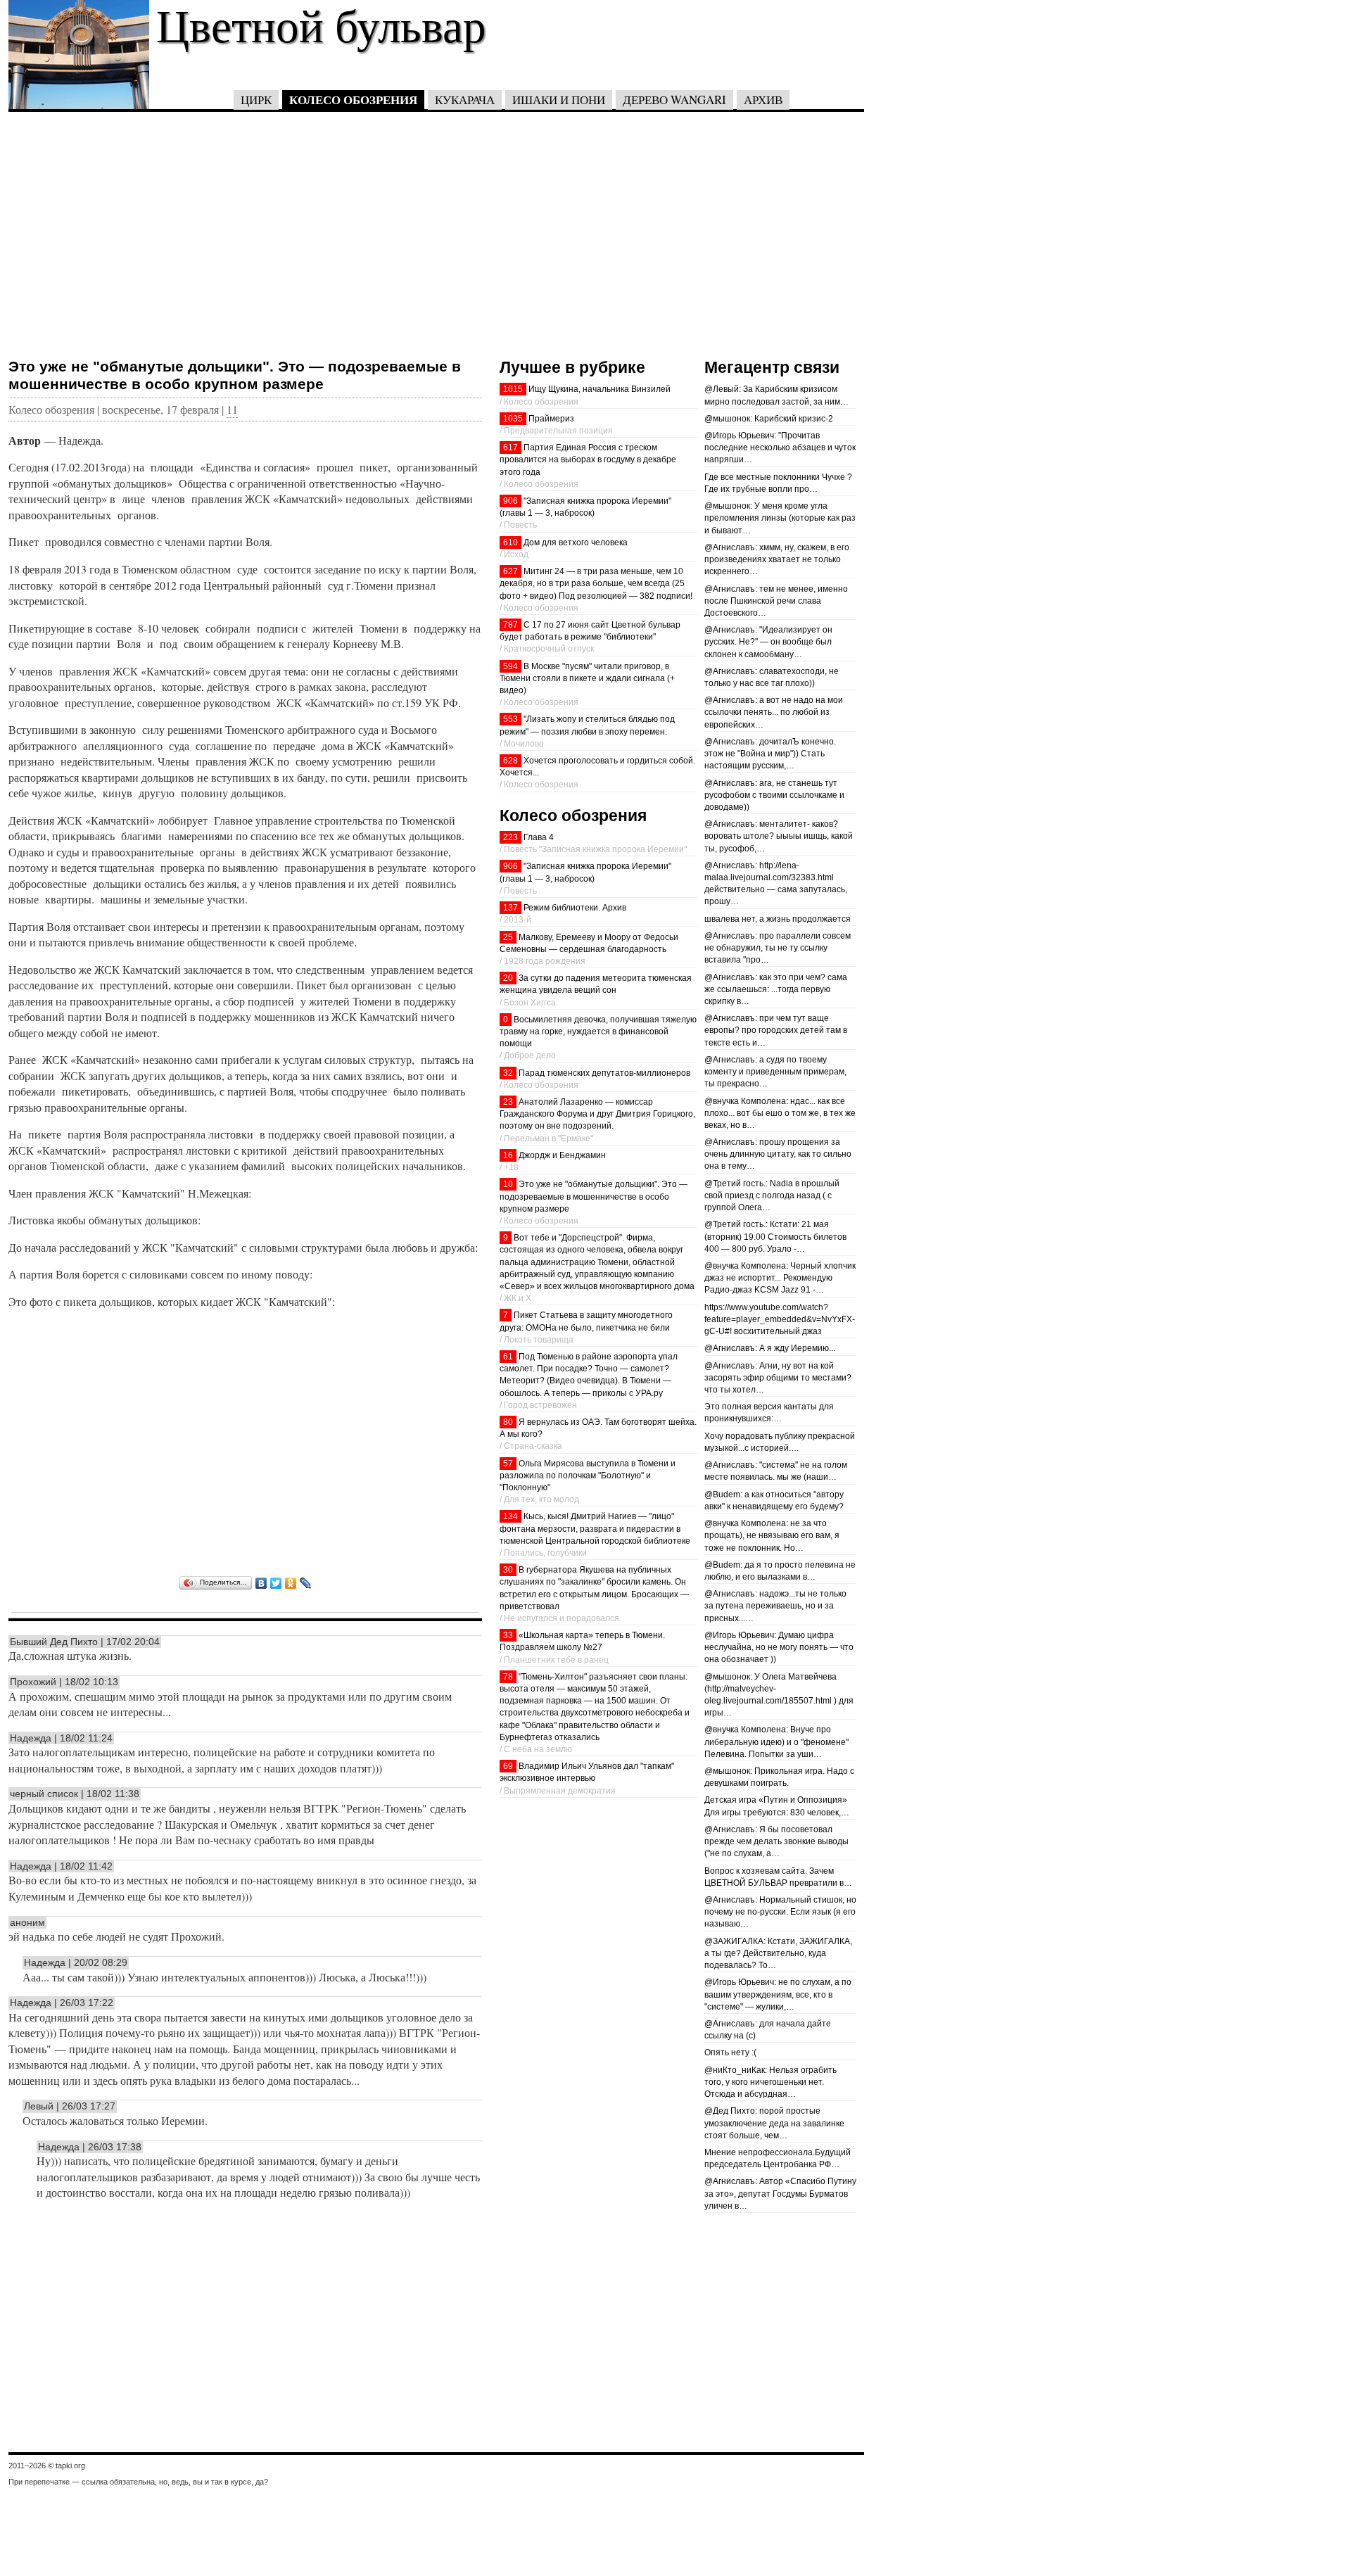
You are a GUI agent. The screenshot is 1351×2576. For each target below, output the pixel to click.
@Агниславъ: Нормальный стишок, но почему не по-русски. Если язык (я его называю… (780, 1912)
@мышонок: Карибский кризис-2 (769, 419)
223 (510, 837)
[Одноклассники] (291, 1583)
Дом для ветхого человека (576, 543)
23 (508, 1102)
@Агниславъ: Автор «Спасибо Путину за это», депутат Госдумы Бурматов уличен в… (780, 2193)
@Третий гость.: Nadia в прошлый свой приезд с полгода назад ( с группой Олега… (772, 1195)
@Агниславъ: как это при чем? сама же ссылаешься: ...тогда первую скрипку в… (776, 989)
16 (508, 1155)
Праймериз (551, 419)
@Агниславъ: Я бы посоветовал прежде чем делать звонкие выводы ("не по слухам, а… (776, 1841)
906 (510, 501)
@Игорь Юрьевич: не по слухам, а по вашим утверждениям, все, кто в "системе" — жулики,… (778, 1994)
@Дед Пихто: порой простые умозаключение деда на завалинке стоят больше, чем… (774, 2123)
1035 (513, 419)
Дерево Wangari (674, 100)
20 (508, 978)
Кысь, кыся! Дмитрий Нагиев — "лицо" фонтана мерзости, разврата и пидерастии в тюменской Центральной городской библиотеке (595, 1528)
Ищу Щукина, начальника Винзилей (600, 389)
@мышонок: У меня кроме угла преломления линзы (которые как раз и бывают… (780, 518)
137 (510, 908)
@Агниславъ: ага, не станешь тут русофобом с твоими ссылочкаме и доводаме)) (774, 795)
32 (508, 1073)
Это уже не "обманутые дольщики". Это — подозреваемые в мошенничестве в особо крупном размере (235, 375)
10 (508, 1184)
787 (510, 625)
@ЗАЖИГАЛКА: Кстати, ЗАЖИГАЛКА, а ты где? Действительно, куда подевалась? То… (778, 1953)
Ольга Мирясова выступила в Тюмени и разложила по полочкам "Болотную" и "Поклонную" (588, 1476)
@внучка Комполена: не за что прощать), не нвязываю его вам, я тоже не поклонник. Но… (772, 1535)
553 (510, 719)
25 (508, 937)
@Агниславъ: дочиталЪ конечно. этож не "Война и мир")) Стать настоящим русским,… (770, 754)
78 (508, 1677)
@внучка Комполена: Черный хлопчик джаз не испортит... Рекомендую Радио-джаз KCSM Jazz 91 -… (780, 1278)
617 (510, 448)
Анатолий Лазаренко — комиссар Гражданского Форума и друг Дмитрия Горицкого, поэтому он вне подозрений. (597, 1114)
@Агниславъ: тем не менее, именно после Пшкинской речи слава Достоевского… (776, 601)
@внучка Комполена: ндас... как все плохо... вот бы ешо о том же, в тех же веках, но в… (780, 1113)
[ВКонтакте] (261, 1583)
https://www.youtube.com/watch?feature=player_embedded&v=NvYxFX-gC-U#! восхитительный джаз (780, 1319)
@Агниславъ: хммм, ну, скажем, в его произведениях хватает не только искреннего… (777, 559)
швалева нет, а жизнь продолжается (778, 919)
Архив (763, 100)
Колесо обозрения (353, 100)
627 (510, 571)
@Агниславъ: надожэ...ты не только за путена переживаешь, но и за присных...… (775, 1606)
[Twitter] (276, 1583)
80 (508, 1422)
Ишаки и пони (559, 100)
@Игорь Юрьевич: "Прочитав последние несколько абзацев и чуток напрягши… (780, 448)
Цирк (256, 100)
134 (510, 1516)
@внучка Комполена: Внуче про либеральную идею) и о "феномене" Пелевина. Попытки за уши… (776, 1741)
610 (510, 543)
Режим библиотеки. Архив (575, 908)
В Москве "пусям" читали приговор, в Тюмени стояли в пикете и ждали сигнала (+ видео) (587, 678)
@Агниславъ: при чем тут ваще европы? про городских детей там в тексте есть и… (776, 1030)
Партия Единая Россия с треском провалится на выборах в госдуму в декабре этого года (588, 459)
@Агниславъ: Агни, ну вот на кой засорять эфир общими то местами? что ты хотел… (778, 1378)
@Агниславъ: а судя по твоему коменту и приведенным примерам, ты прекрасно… (775, 1072)
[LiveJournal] (306, 1583)
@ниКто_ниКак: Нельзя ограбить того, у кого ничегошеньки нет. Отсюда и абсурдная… (770, 2082)
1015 (513, 389)
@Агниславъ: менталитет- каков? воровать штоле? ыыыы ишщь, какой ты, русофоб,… (779, 836)
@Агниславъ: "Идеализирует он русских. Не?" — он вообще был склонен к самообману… (768, 642)
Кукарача (465, 100)
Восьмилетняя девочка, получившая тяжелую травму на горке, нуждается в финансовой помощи (598, 1032)
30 (508, 1570)
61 (508, 1357)
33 (508, 1635)
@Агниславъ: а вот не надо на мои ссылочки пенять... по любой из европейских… (774, 712)
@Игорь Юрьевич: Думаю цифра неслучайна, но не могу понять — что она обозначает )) (779, 1647)
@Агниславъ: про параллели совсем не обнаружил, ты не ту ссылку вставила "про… (778, 948)
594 (510, 666)
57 (508, 1464)
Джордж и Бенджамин (562, 1155)
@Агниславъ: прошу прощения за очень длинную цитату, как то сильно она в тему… (778, 1154)
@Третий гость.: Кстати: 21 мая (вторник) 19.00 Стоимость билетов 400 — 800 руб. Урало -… (775, 1236)
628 (510, 761)
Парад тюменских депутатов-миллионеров (604, 1073)
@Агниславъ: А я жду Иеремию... (770, 1348)
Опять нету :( (730, 2052)
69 (508, 1766)
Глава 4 (539, 837)
